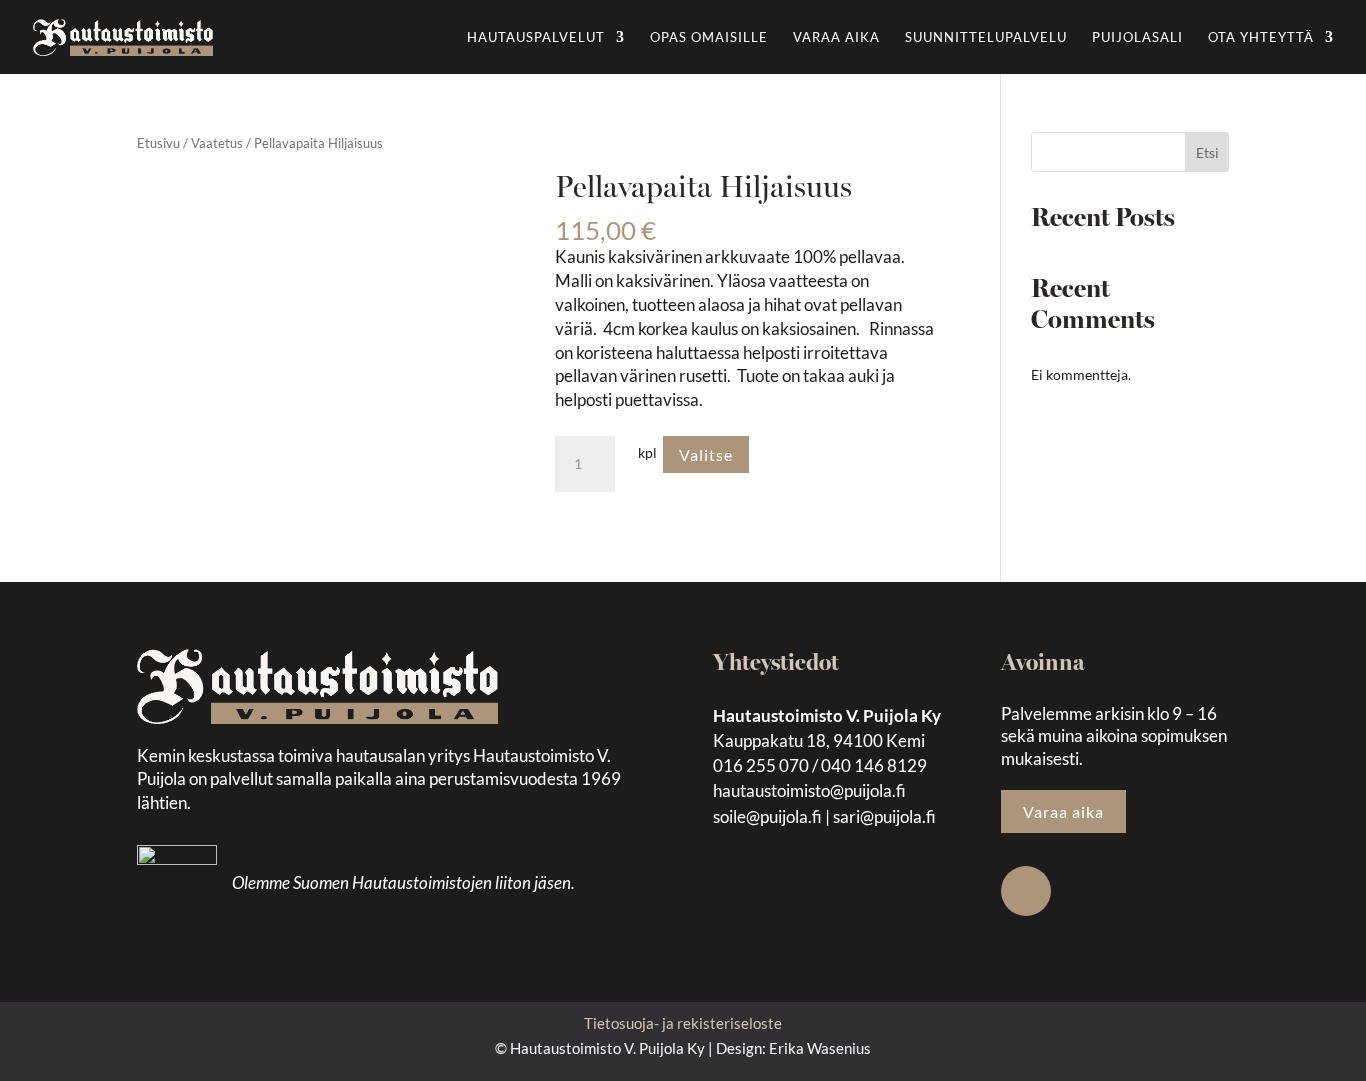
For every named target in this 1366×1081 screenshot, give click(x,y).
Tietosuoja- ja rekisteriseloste (683, 1023)
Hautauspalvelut (536, 37)
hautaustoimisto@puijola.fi (809, 790)
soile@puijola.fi (767, 816)
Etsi (1207, 152)
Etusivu (158, 143)
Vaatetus (217, 143)
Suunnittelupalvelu (986, 37)
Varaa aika (836, 37)
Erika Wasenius (820, 1048)
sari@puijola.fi (884, 816)
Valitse (706, 454)
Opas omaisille (709, 37)
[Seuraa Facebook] (1026, 891)
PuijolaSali (1137, 37)
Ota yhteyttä (1261, 37)
